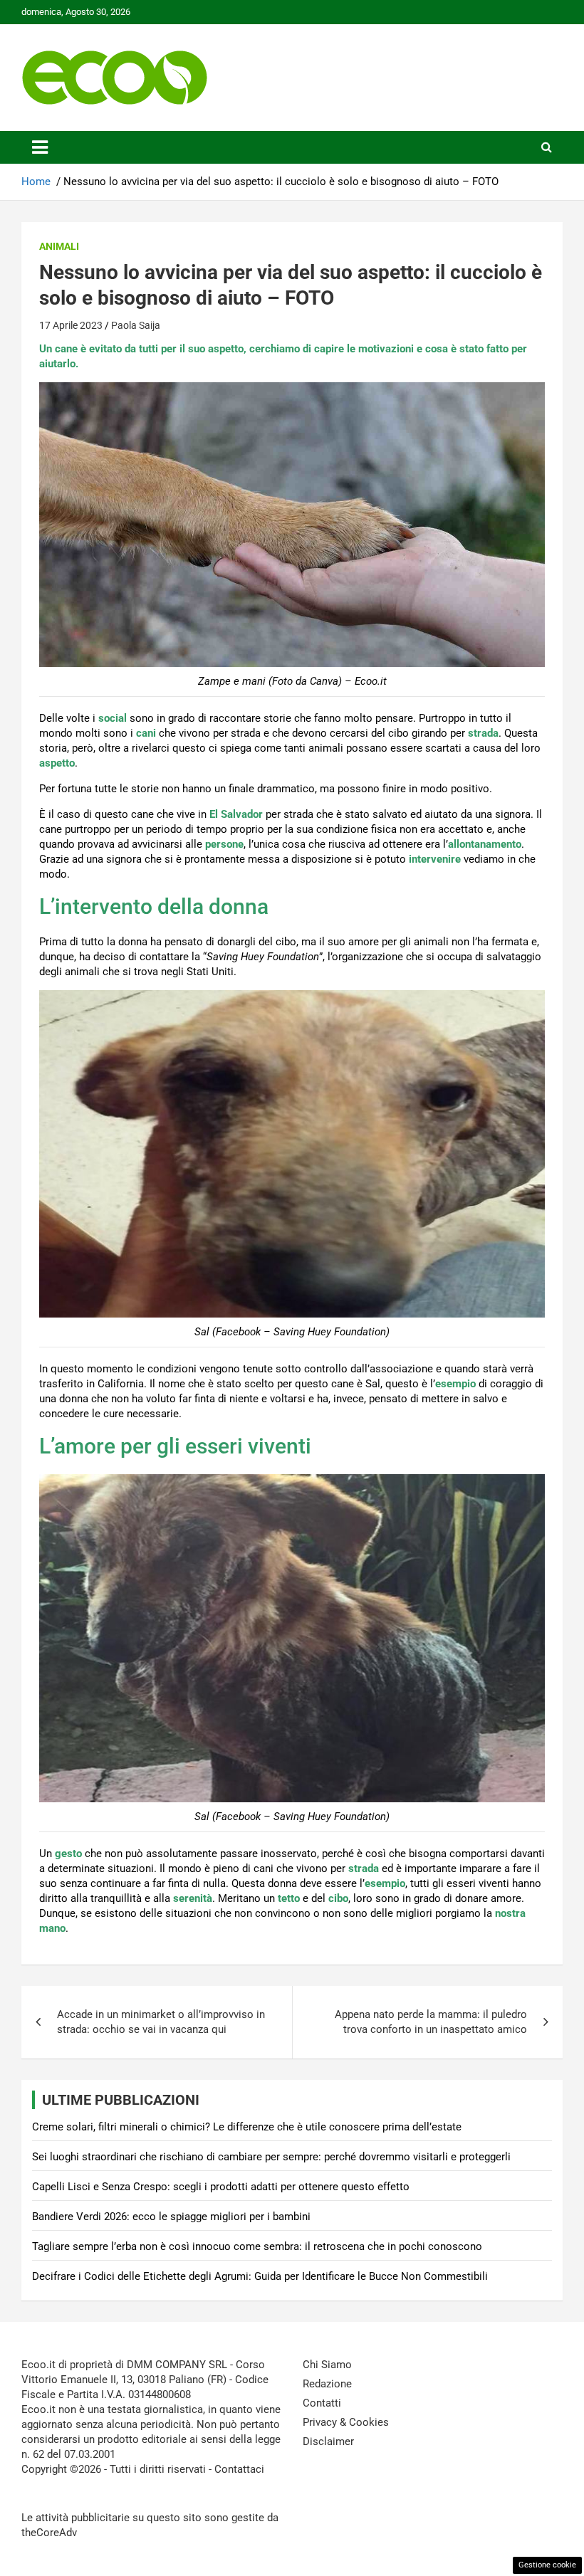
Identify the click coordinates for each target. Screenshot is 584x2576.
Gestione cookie (547, 2565)
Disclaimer (328, 2441)
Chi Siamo (327, 2365)
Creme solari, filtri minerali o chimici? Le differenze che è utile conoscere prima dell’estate (247, 2127)
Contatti (322, 2403)
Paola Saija (136, 325)
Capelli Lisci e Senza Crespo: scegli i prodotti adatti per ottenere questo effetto (221, 2187)
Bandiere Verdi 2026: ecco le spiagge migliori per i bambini (171, 2217)
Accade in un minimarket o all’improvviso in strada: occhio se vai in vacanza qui (161, 2022)
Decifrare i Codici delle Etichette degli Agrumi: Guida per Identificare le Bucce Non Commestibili (260, 2276)
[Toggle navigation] (40, 147)
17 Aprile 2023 (71, 325)
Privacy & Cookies (346, 2422)
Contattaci (239, 2469)
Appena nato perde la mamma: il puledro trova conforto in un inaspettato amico (431, 2022)
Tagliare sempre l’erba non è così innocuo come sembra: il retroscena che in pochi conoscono (257, 2246)
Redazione (327, 2384)
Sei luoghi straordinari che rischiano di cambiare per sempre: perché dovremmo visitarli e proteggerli (271, 2157)
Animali (59, 246)
